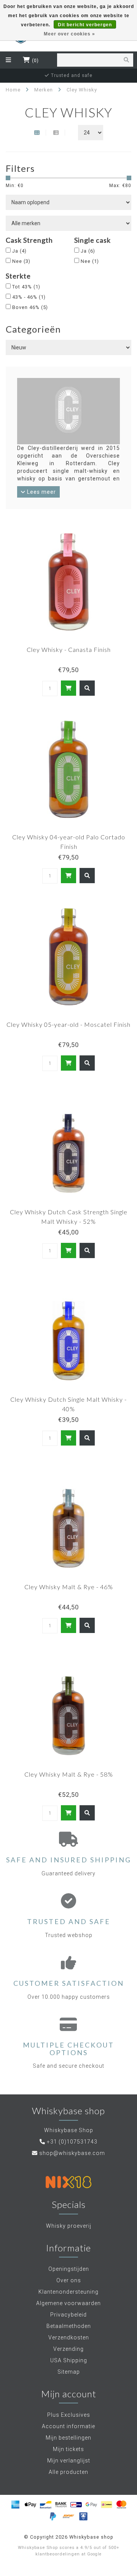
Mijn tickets (68, 2449)
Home (13, 90)
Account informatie (68, 2426)
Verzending (68, 2349)
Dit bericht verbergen (85, 25)
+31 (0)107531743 (72, 2142)
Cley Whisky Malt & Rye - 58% (69, 1774)
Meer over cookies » (69, 34)
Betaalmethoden (69, 2326)
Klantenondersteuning (68, 2292)
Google (94, 2554)
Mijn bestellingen (68, 2438)
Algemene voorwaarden (68, 2303)
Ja (19, 251)
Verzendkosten (69, 2337)
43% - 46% (29, 297)
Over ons (69, 2280)
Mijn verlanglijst (69, 2461)
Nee (21, 261)
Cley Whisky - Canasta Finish (69, 649)
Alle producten (68, 2472)
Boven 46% (30, 307)
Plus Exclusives (69, 2415)
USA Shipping (69, 2360)
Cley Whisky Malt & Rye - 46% (69, 1587)
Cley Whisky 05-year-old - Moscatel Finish (68, 1024)
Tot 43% (26, 287)
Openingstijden (69, 2269)
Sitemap (69, 2372)
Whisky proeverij (69, 2226)
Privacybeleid (68, 2315)
